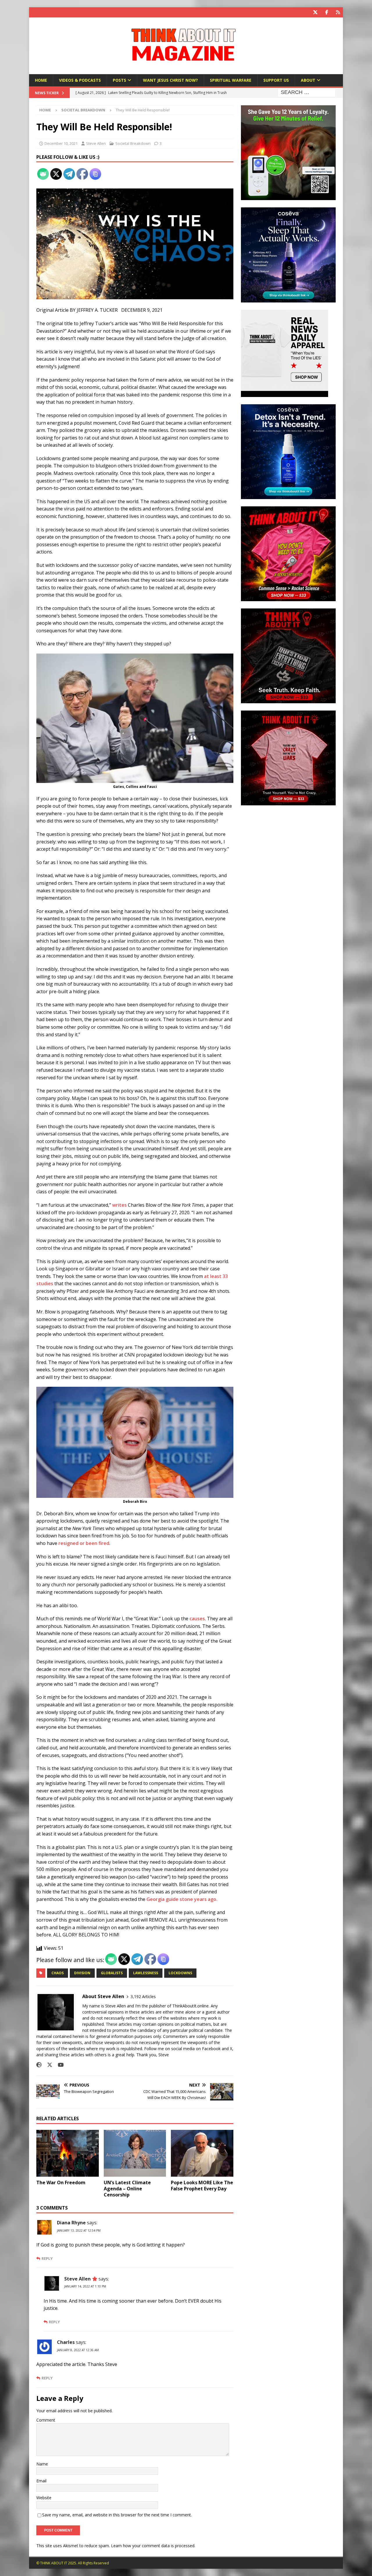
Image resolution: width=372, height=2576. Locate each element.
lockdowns (180, 1973)
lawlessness (146, 1973)
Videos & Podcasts (80, 80)
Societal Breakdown (133, 143)
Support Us (276, 80)
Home (41, 80)
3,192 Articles (143, 1996)
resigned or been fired (84, 1543)
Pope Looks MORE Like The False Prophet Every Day (202, 2186)
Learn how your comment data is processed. (153, 2546)
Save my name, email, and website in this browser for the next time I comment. (117, 2515)
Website (44, 2498)
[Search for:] (307, 93)
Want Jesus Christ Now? (170, 80)
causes (197, 1619)
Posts (119, 80)
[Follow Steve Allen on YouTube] (59, 2065)
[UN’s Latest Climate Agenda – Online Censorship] (135, 2153)
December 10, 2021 (61, 143)
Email (41, 2481)
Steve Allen (96, 143)
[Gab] (338, 12)
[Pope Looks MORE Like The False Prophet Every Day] (202, 2153)
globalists (112, 1973)
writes (119, 1205)
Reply (47, 2259)
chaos (58, 1973)
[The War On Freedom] (68, 2153)
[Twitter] (315, 12)
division (82, 1973)
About (308, 80)
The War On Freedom (61, 2182)
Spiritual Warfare (231, 80)
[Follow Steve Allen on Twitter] (48, 2065)
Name (42, 2464)
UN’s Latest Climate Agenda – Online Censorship (127, 2189)
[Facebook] (327, 12)
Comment (46, 2420)
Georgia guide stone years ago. (182, 1899)
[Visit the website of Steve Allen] (39, 2065)
